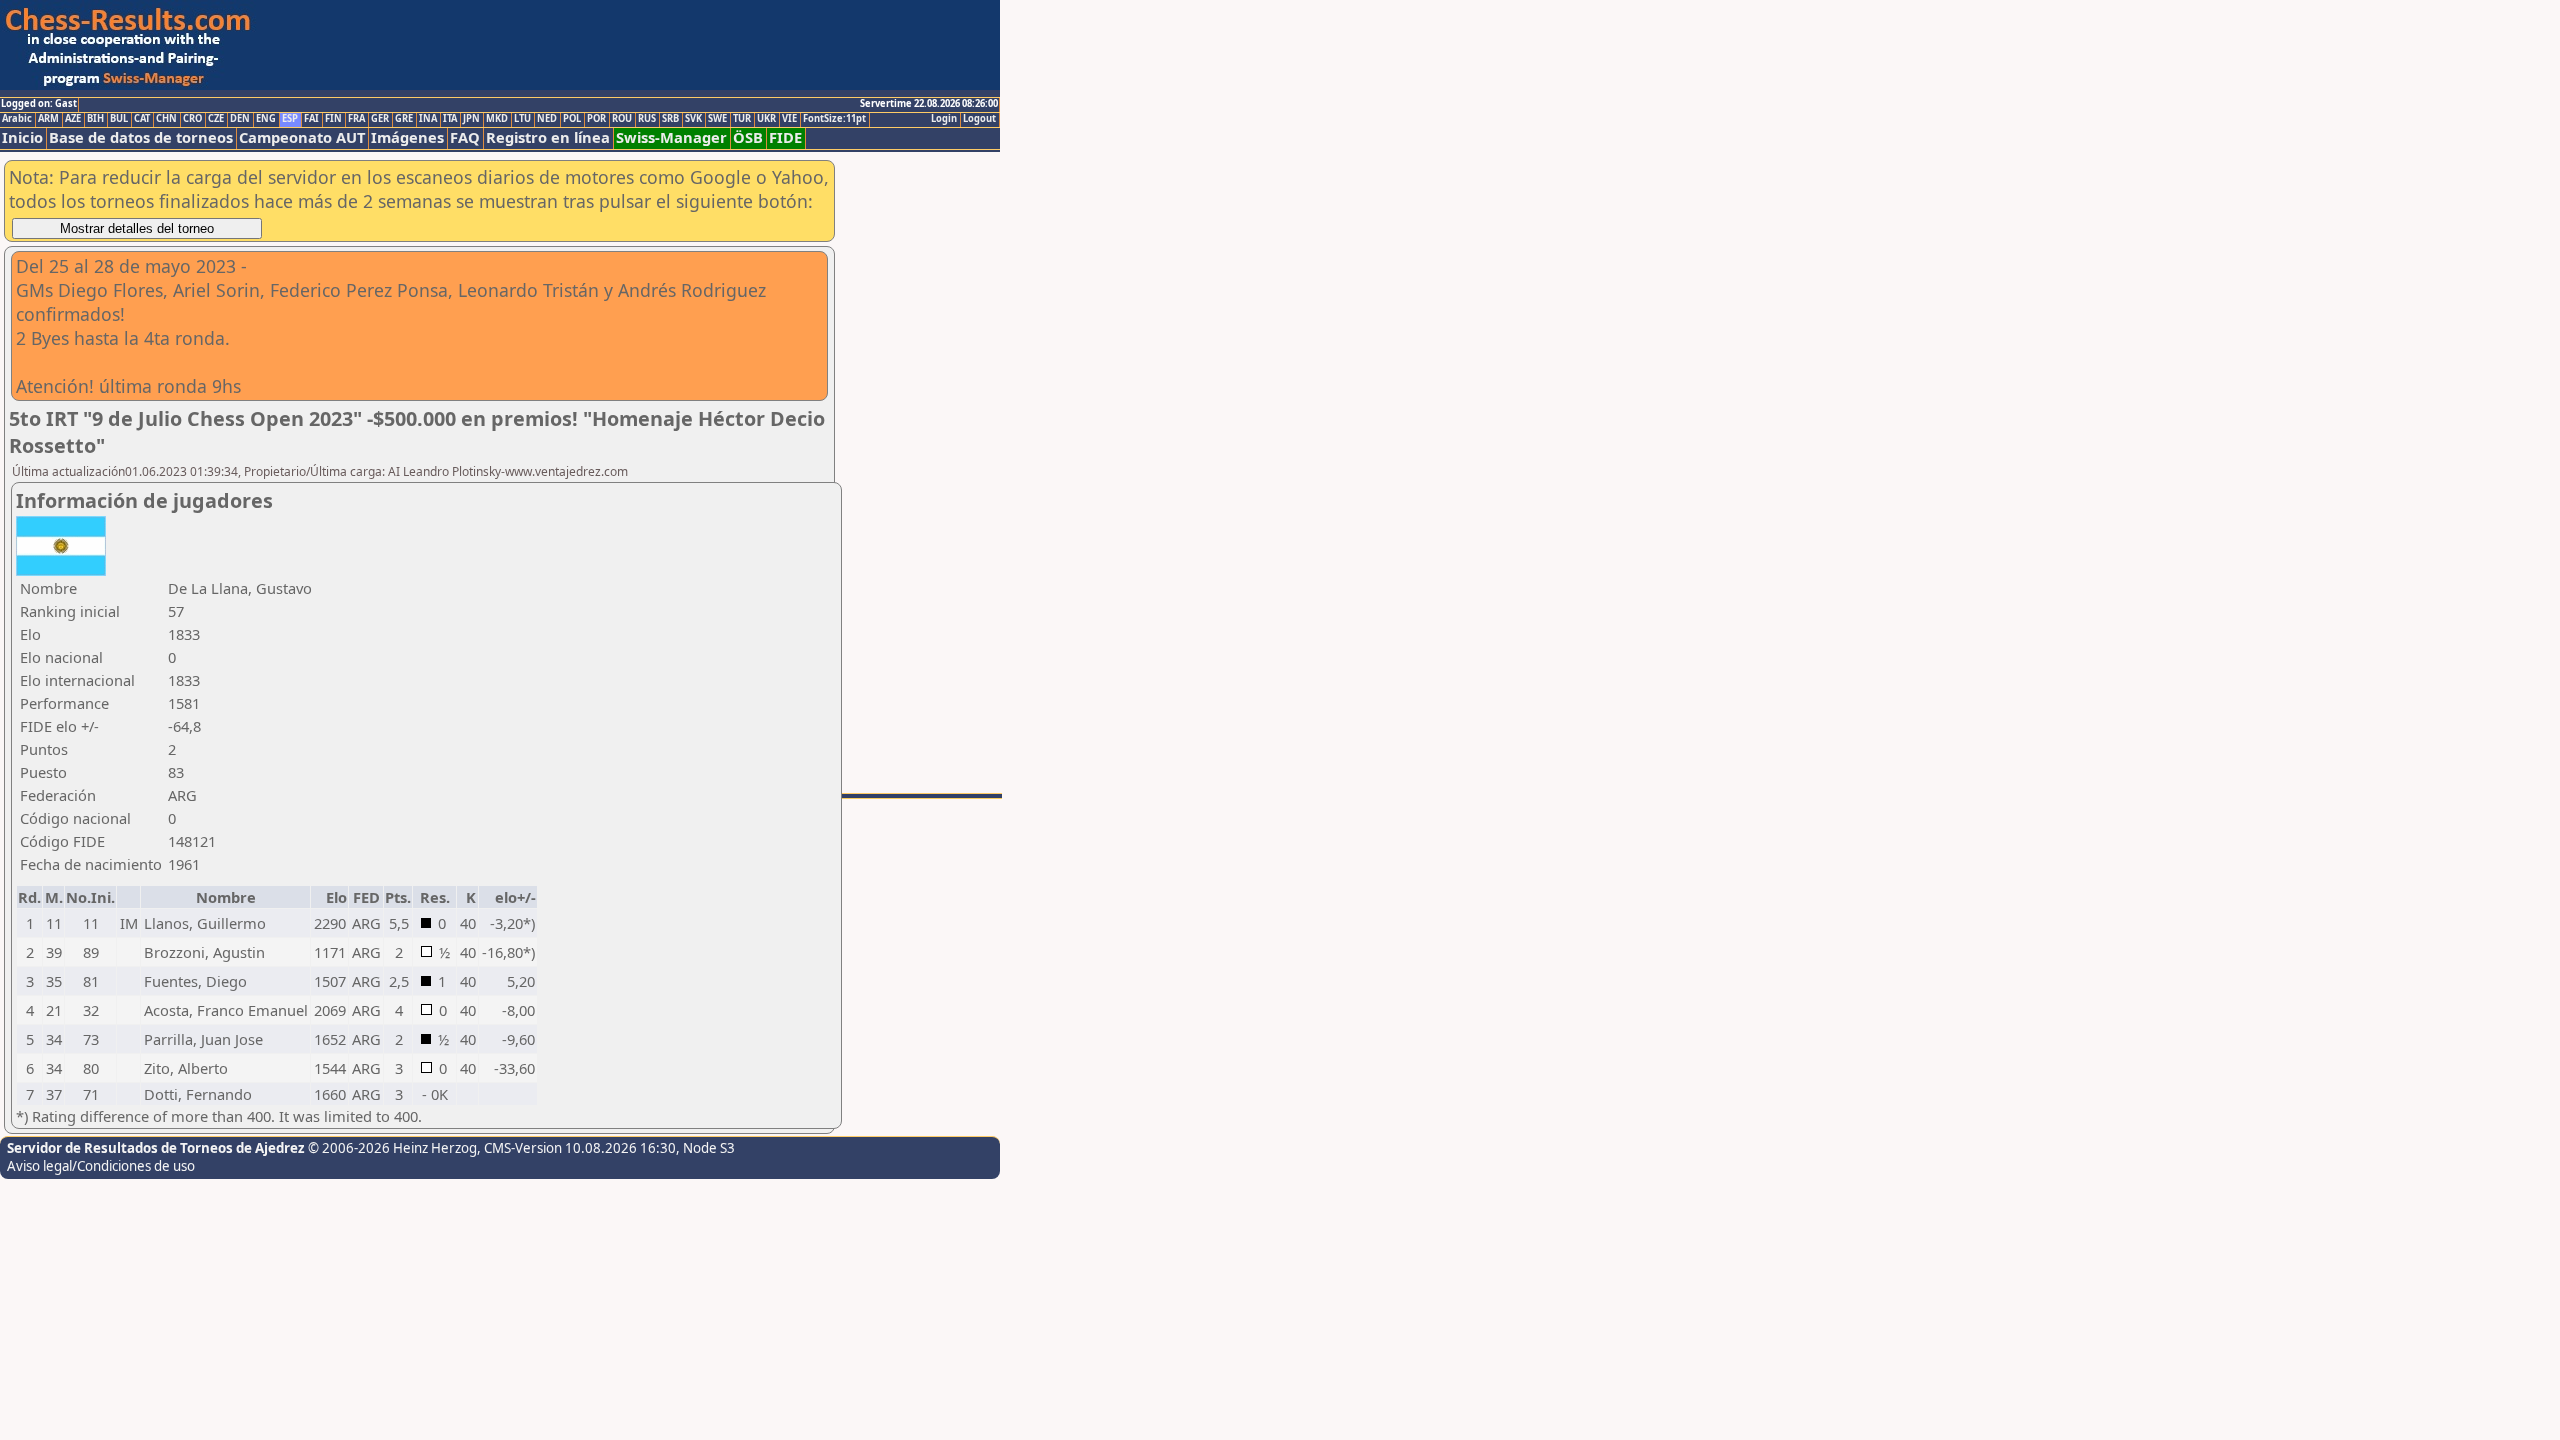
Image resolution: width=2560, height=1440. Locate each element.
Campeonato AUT (302, 137)
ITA (450, 119)
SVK (693, 119)
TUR (742, 119)
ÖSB (748, 137)
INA (428, 119)
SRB (670, 119)
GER (380, 119)
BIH (95, 119)
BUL (119, 119)
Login (944, 119)
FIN (333, 119)
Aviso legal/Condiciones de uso (101, 1166)
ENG (266, 119)
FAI (311, 119)
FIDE (785, 137)
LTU (522, 119)
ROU (622, 119)
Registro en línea (548, 137)
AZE (73, 119)
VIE (789, 119)
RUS (647, 119)
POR (596, 119)
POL (572, 119)
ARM (48, 119)
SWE (717, 119)
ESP (290, 119)
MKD (497, 119)
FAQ (465, 137)
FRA (356, 119)
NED (547, 119)
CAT (142, 119)
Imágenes (407, 137)
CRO (192, 119)
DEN (240, 119)
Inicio (22, 137)
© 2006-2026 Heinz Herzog (392, 1148)
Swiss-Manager (671, 137)
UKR (766, 119)
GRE (404, 119)
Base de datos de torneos (141, 137)
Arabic (17, 119)
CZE (216, 119)
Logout (979, 119)
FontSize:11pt (834, 119)
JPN (471, 119)
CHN (166, 119)
